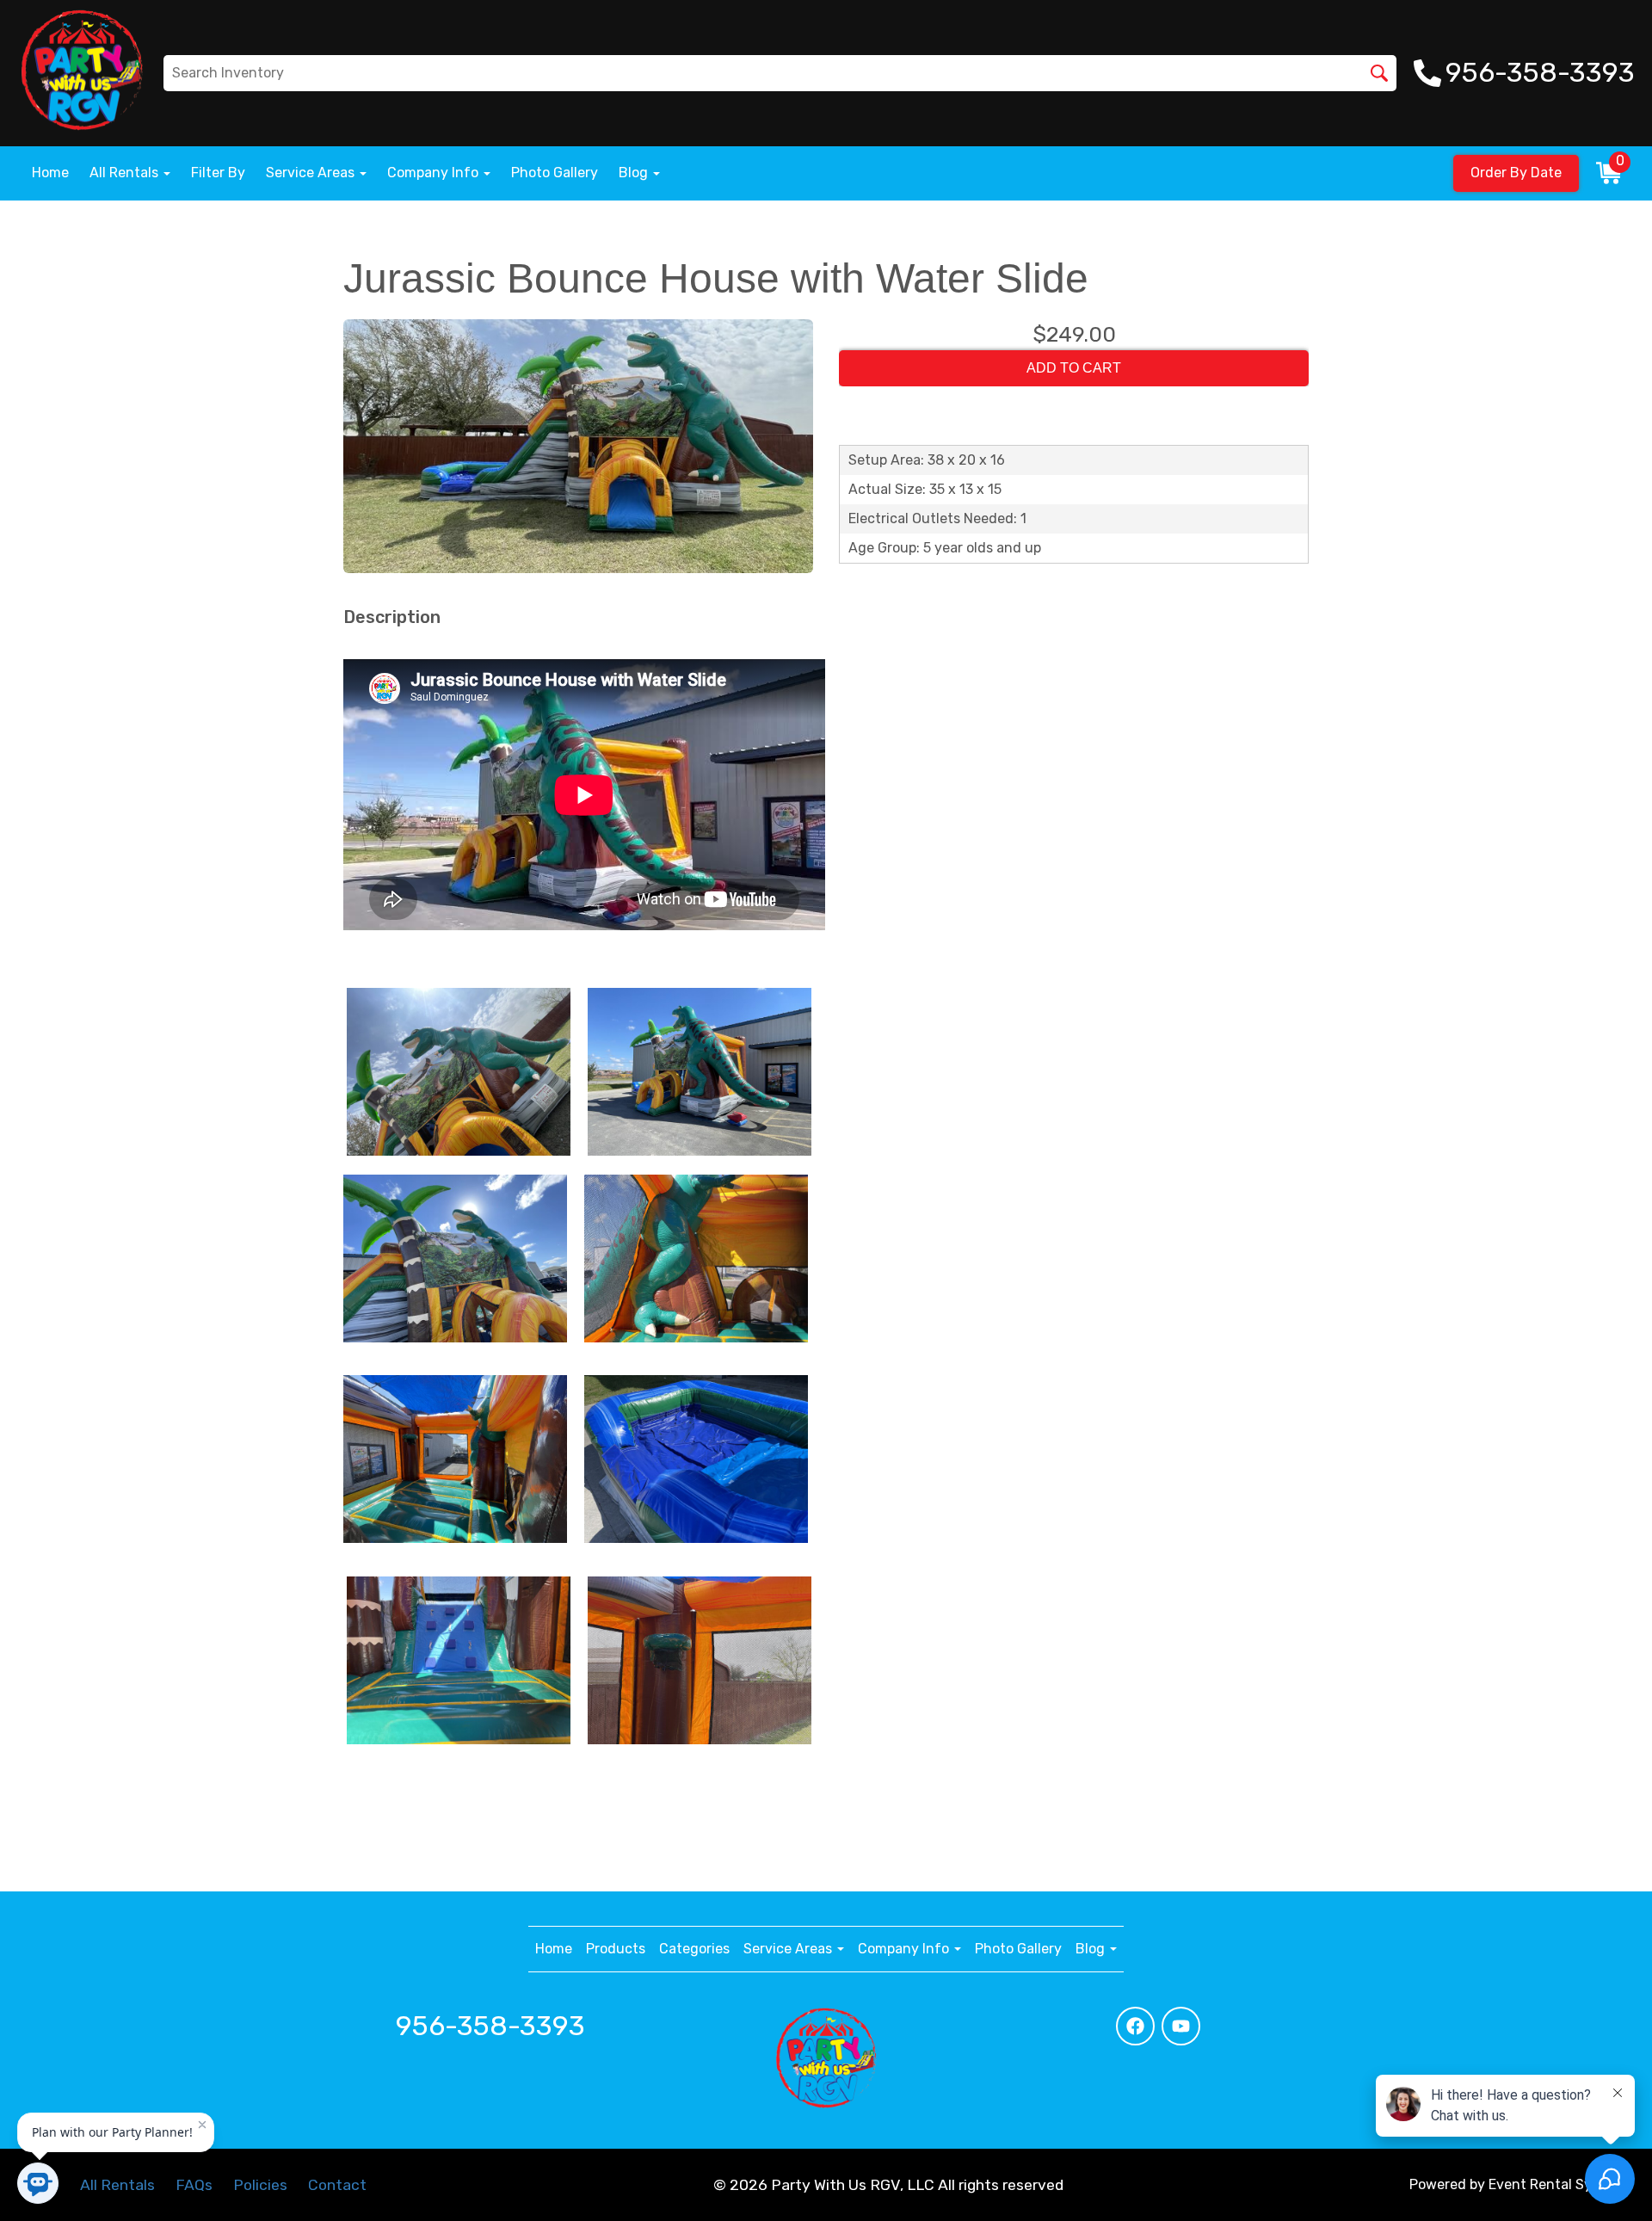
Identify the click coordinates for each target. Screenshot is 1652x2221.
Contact (337, 2185)
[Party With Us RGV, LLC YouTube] (1181, 2026)
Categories (694, 1949)
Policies (260, 2185)
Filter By (218, 173)
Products (616, 1949)
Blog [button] (635, 173)
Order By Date (1516, 173)
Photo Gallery (555, 173)
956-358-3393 (490, 2026)
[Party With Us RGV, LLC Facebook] (1135, 2026)
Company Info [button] (435, 173)
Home (50, 173)
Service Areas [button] (312, 173)
